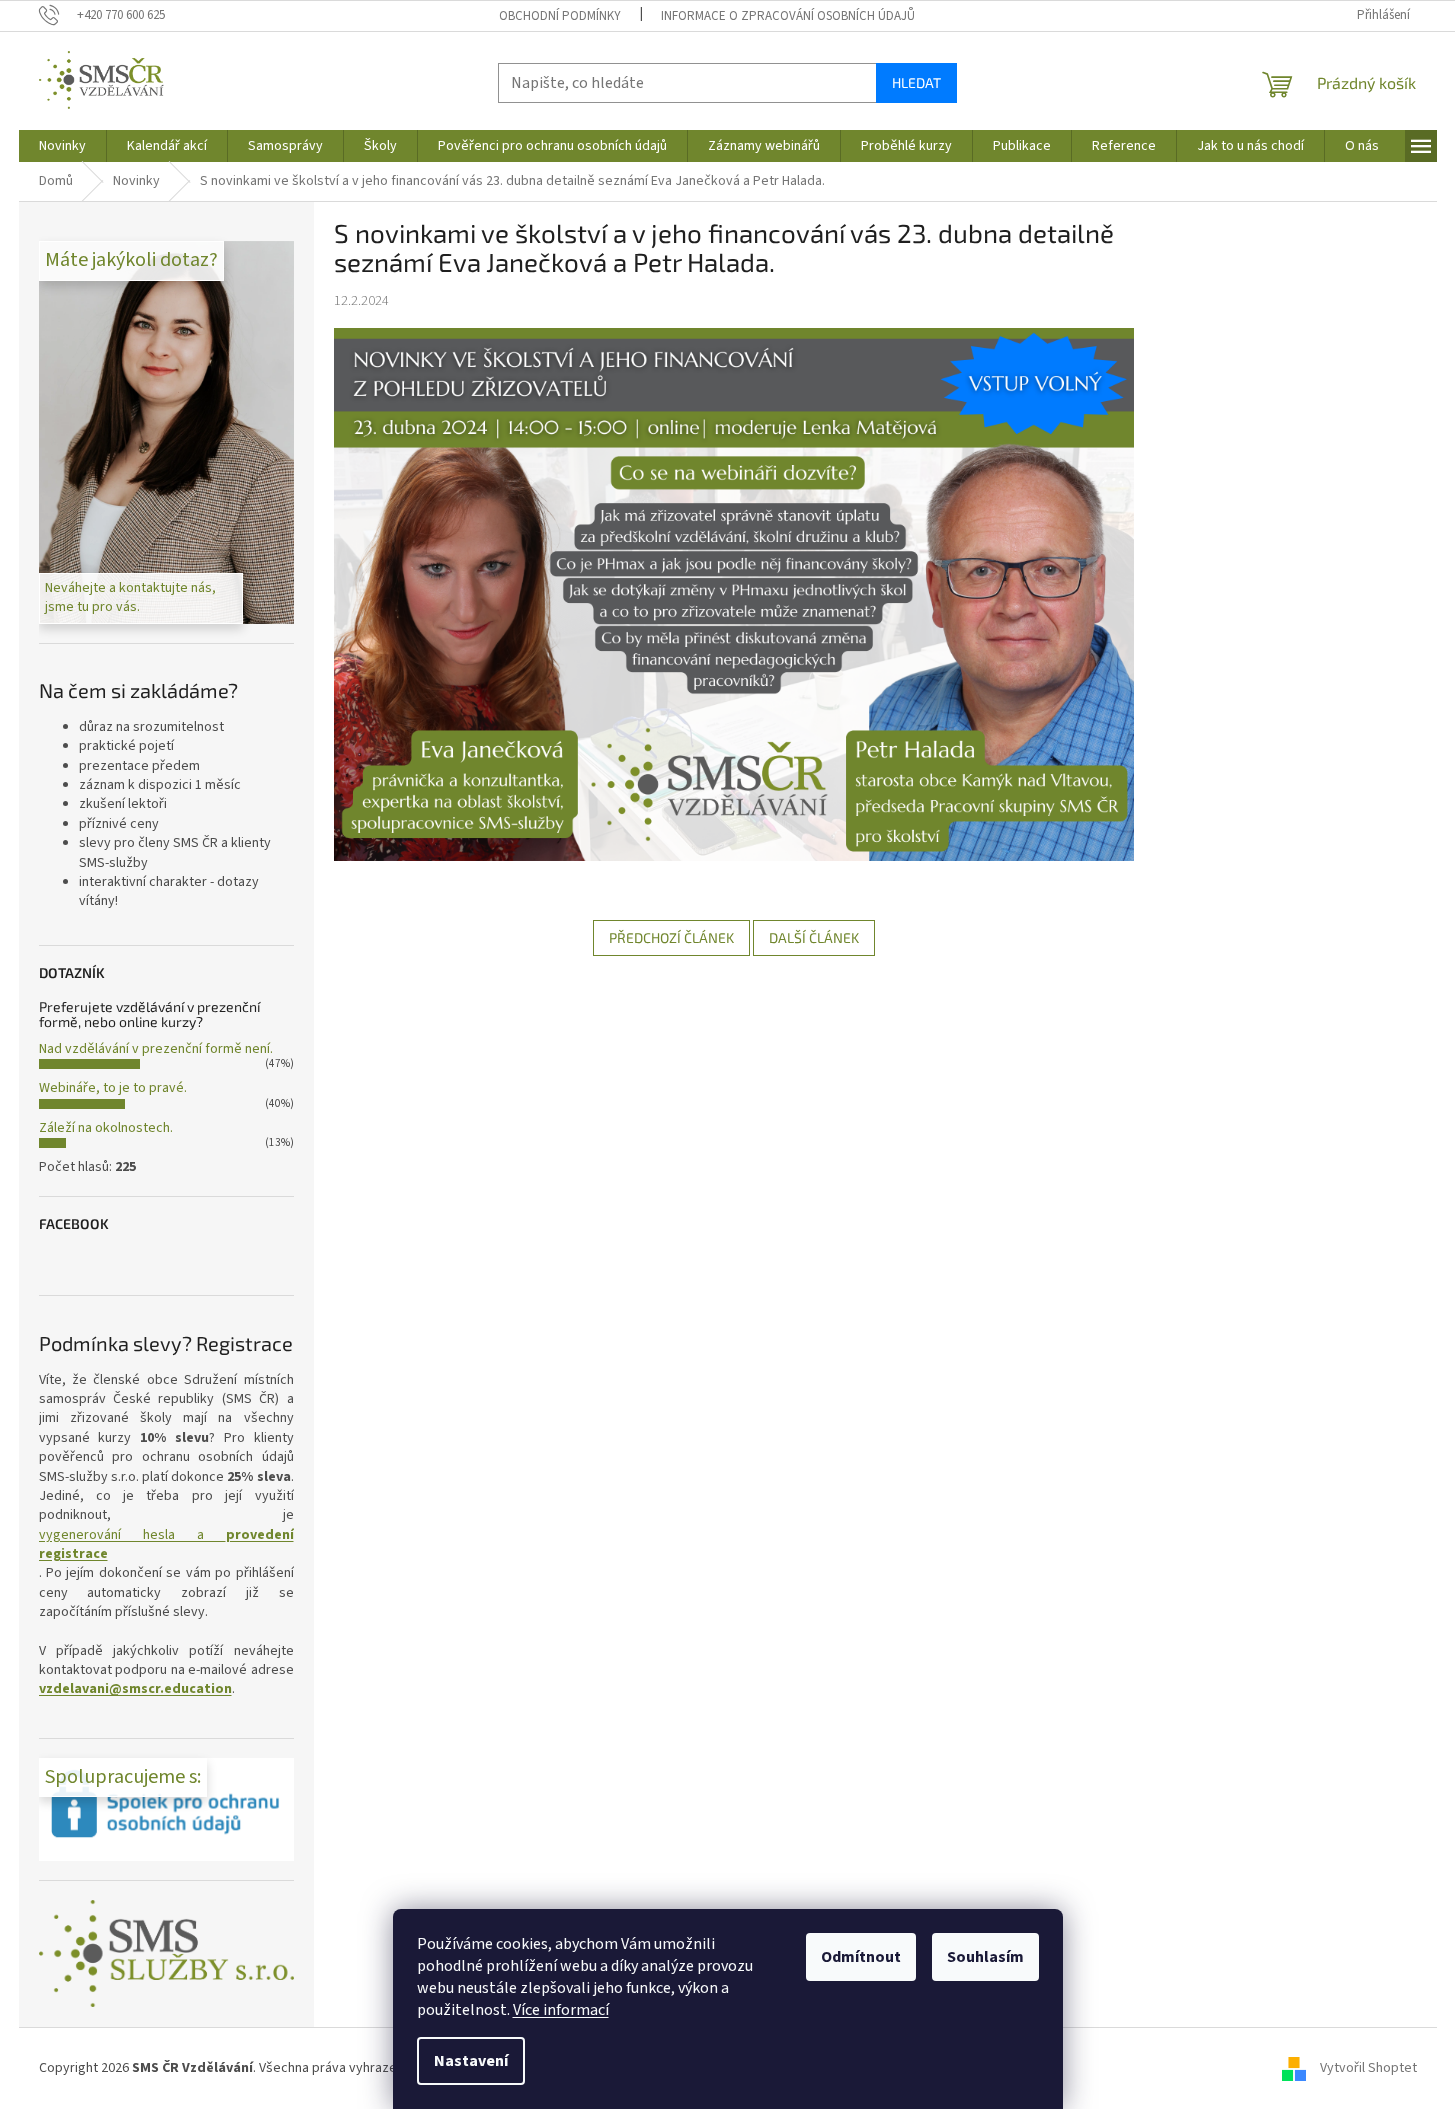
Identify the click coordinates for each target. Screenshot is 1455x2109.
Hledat (916, 82)
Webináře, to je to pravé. (113, 1088)
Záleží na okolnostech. (106, 1128)
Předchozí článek (671, 937)
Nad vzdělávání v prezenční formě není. (156, 1049)
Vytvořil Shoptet (1368, 2068)
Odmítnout (861, 1957)
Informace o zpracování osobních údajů (788, 16)
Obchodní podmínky (560, 16)
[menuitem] (62, 146)
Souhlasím (985, 1957)
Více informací (561, 2010)
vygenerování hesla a (166, 1545)
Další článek (814, 937)
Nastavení (471, 2061)
